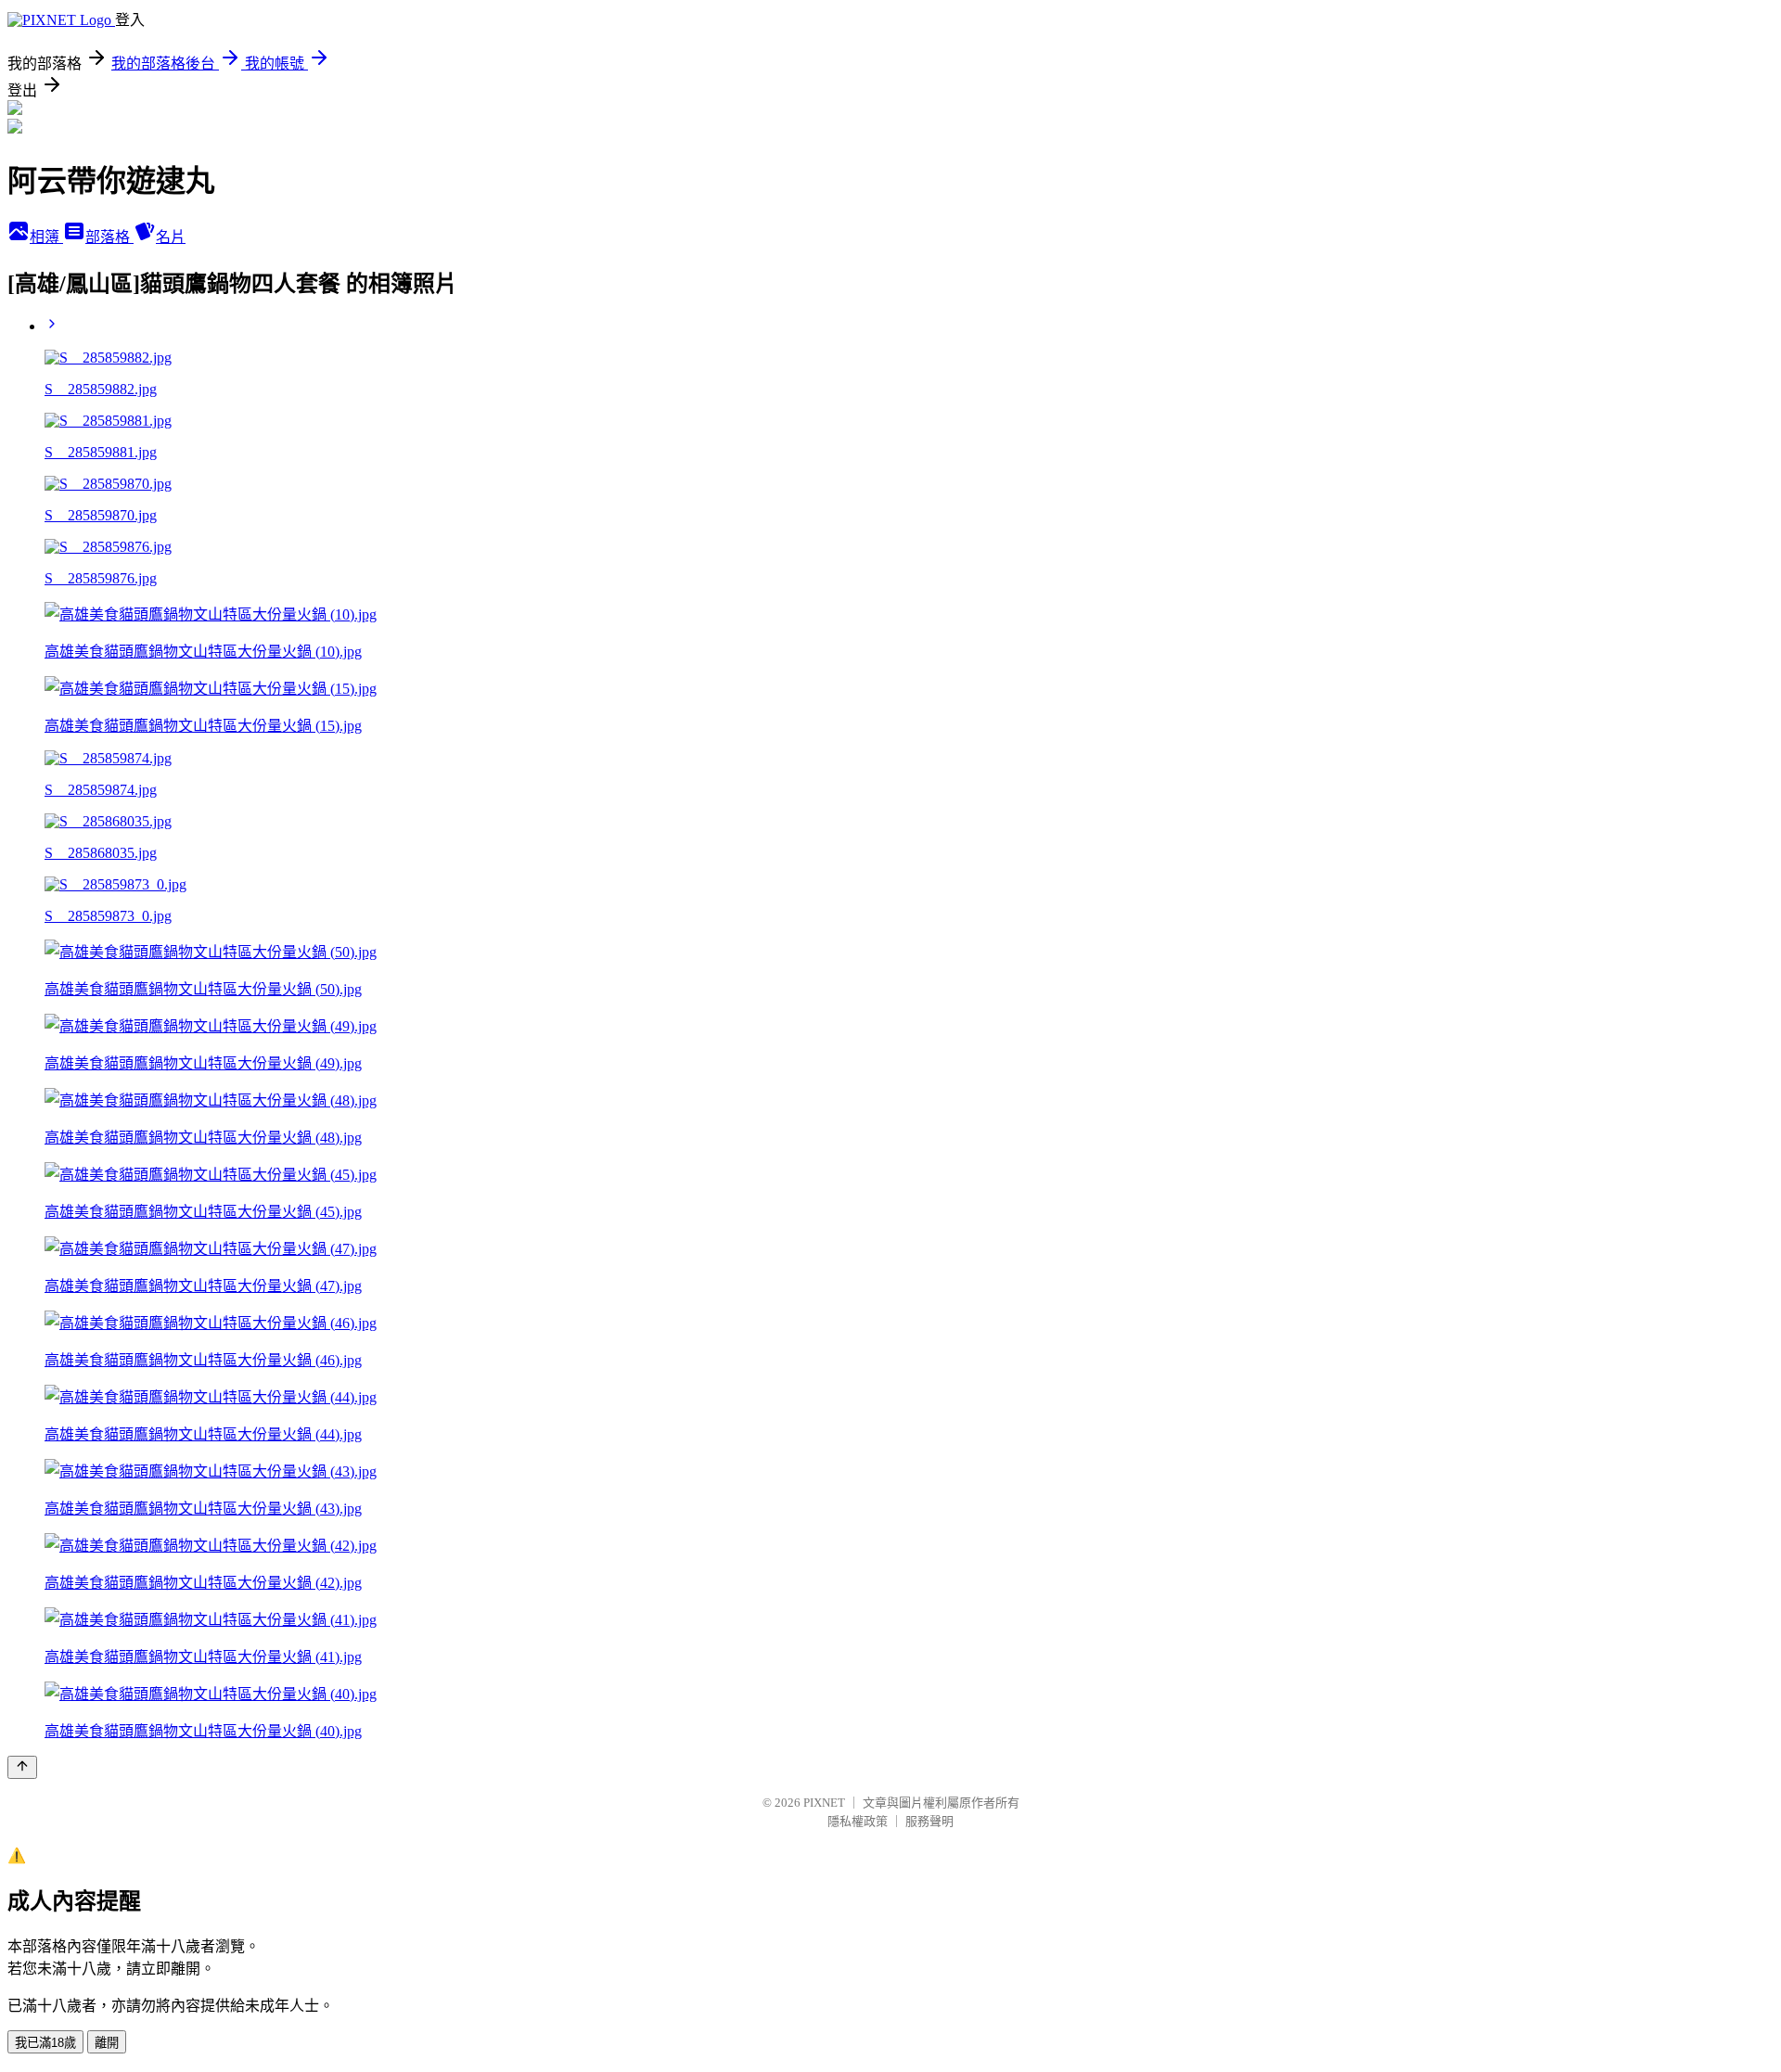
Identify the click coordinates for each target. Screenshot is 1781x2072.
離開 (107, 2043)
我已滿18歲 (45, 2043)
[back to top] (22, 1767)
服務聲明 (929, 1821)
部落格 (109, 237)
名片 (171, 237)
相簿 (46, 237)
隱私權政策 (858, 1821)
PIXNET (824, 1803)
